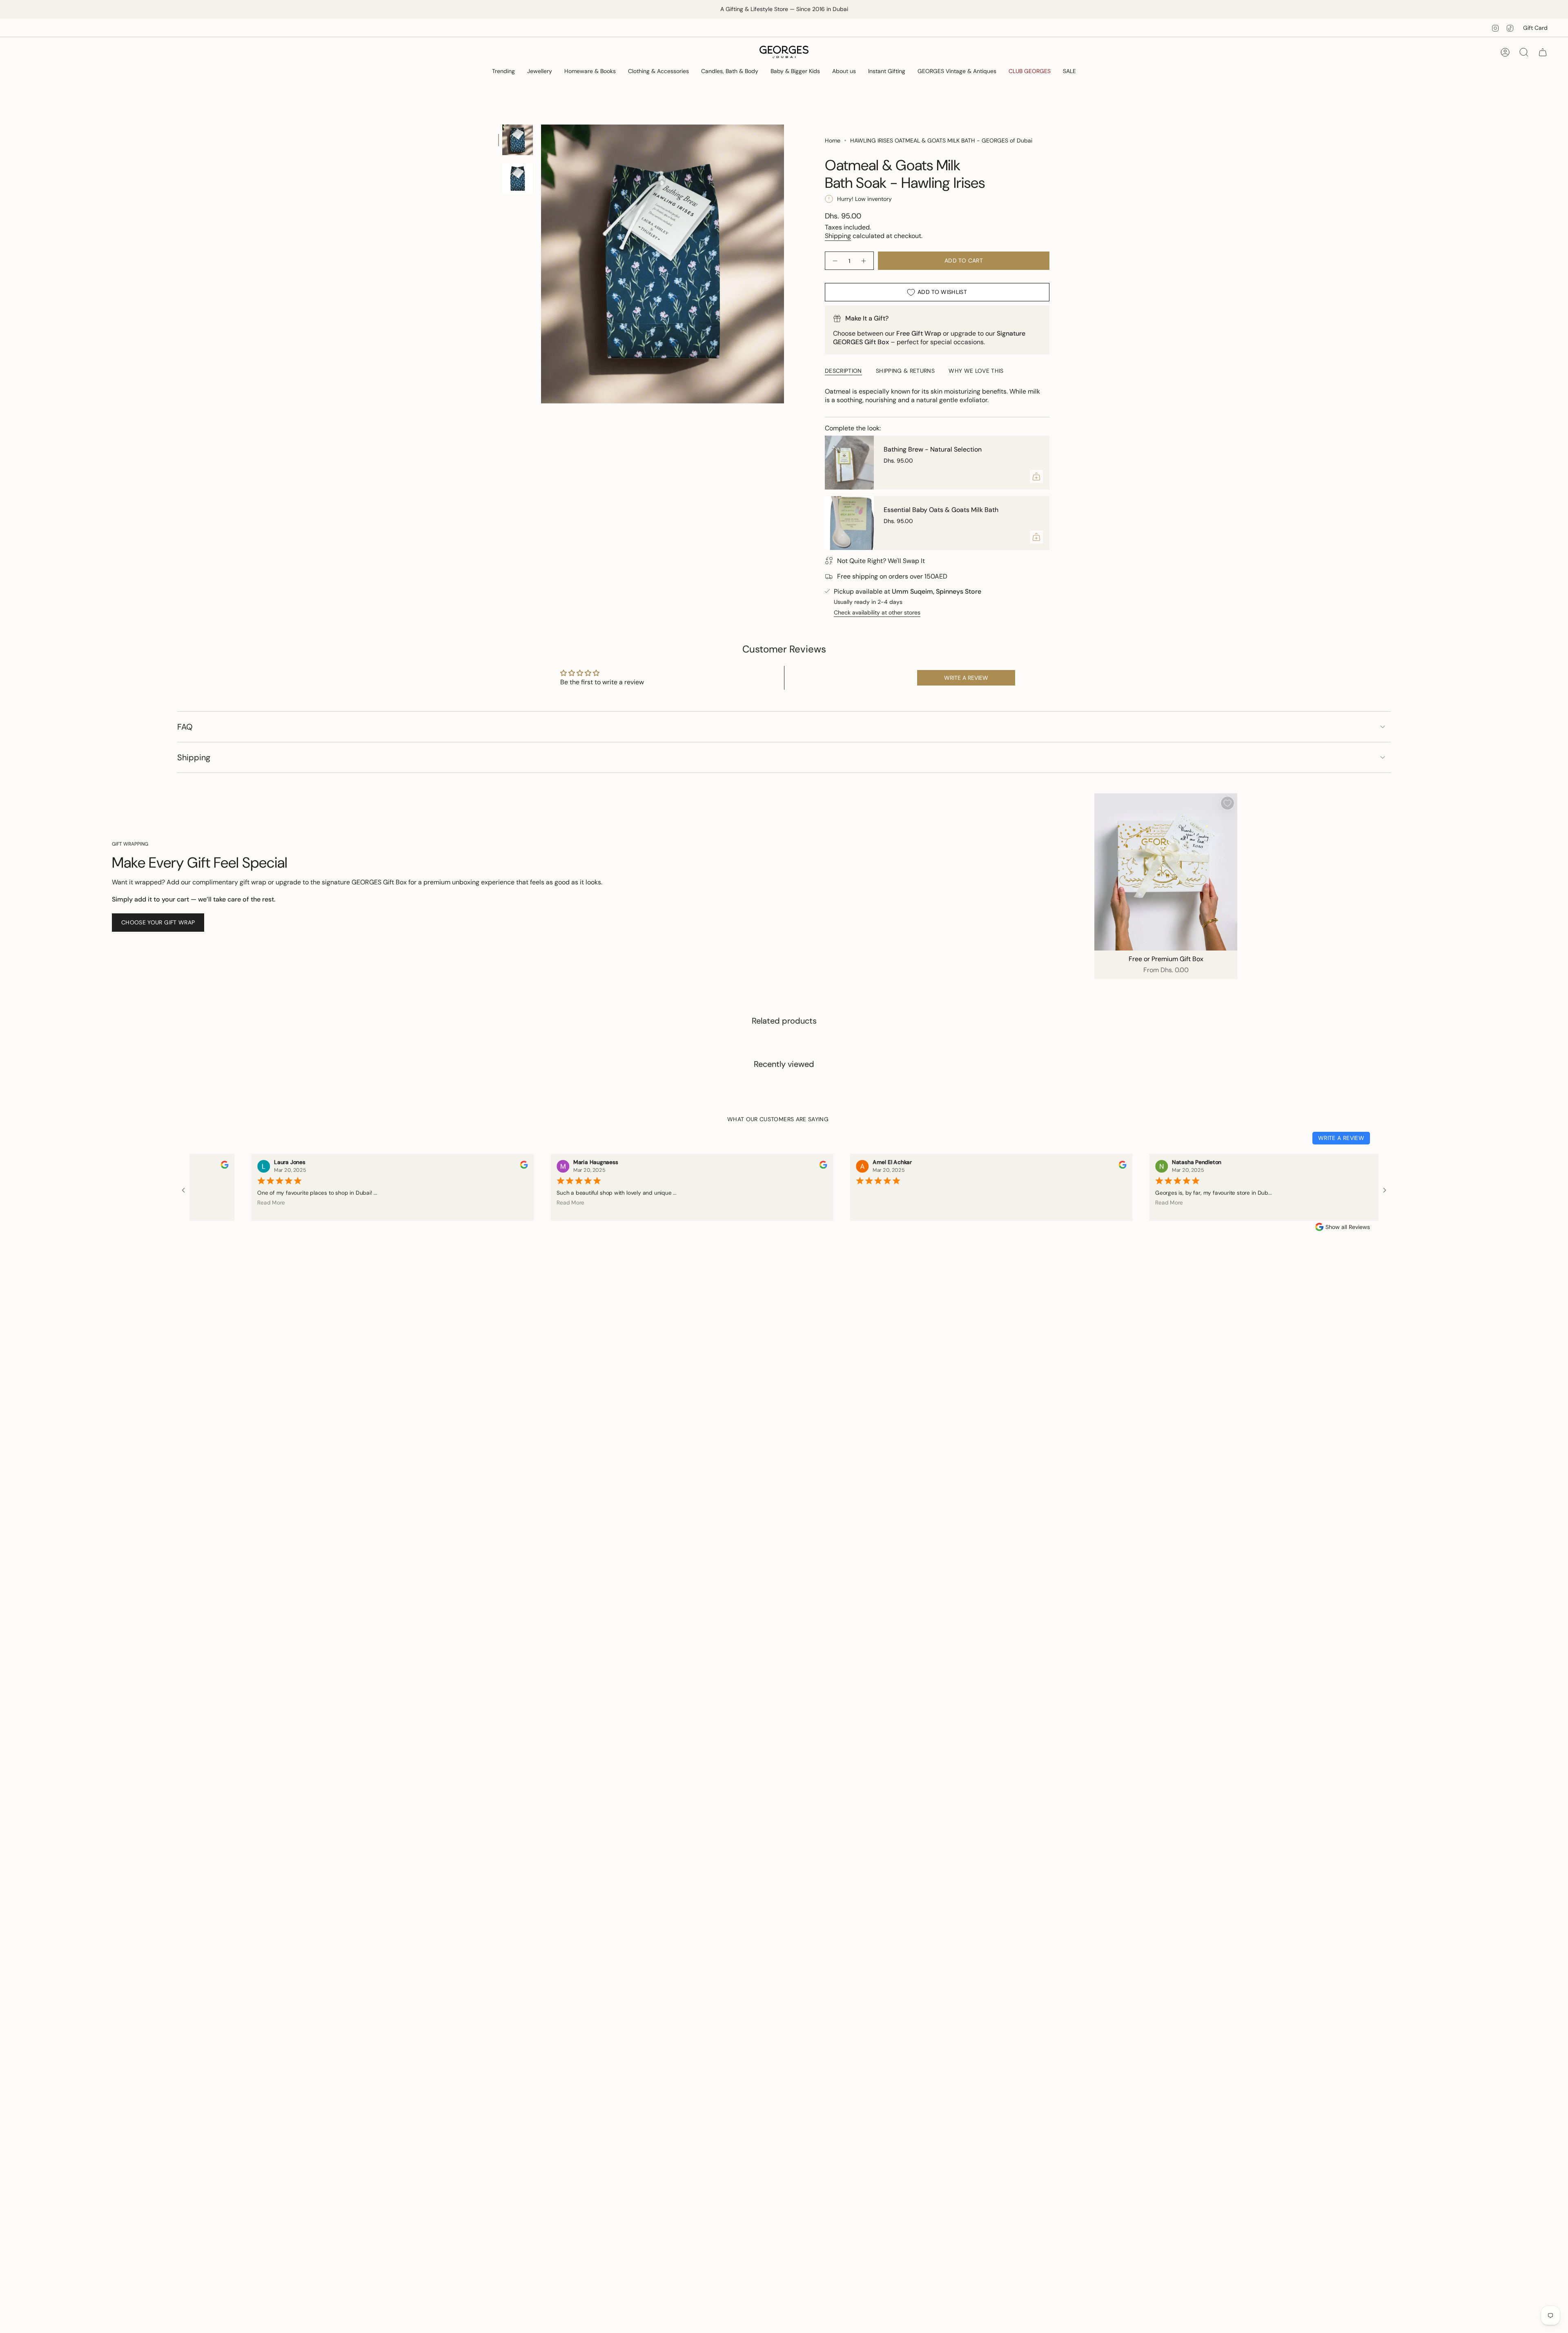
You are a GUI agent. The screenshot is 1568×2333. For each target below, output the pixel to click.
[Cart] (1543, 52)
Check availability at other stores (877, 612)
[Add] (1036, 476)
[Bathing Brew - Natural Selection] (849, 463)
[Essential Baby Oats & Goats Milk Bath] (849, 523)
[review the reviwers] (454, 1167)
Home (833, 140)
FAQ (185, 727)
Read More (201, 1202)
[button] (503, 72)
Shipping (838, 236)
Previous (541, 264)
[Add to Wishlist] (1227, 803)
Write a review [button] (966, 678)
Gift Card (1535, 28)
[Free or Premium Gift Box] (1166, 872)
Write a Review (1341, 1138)
